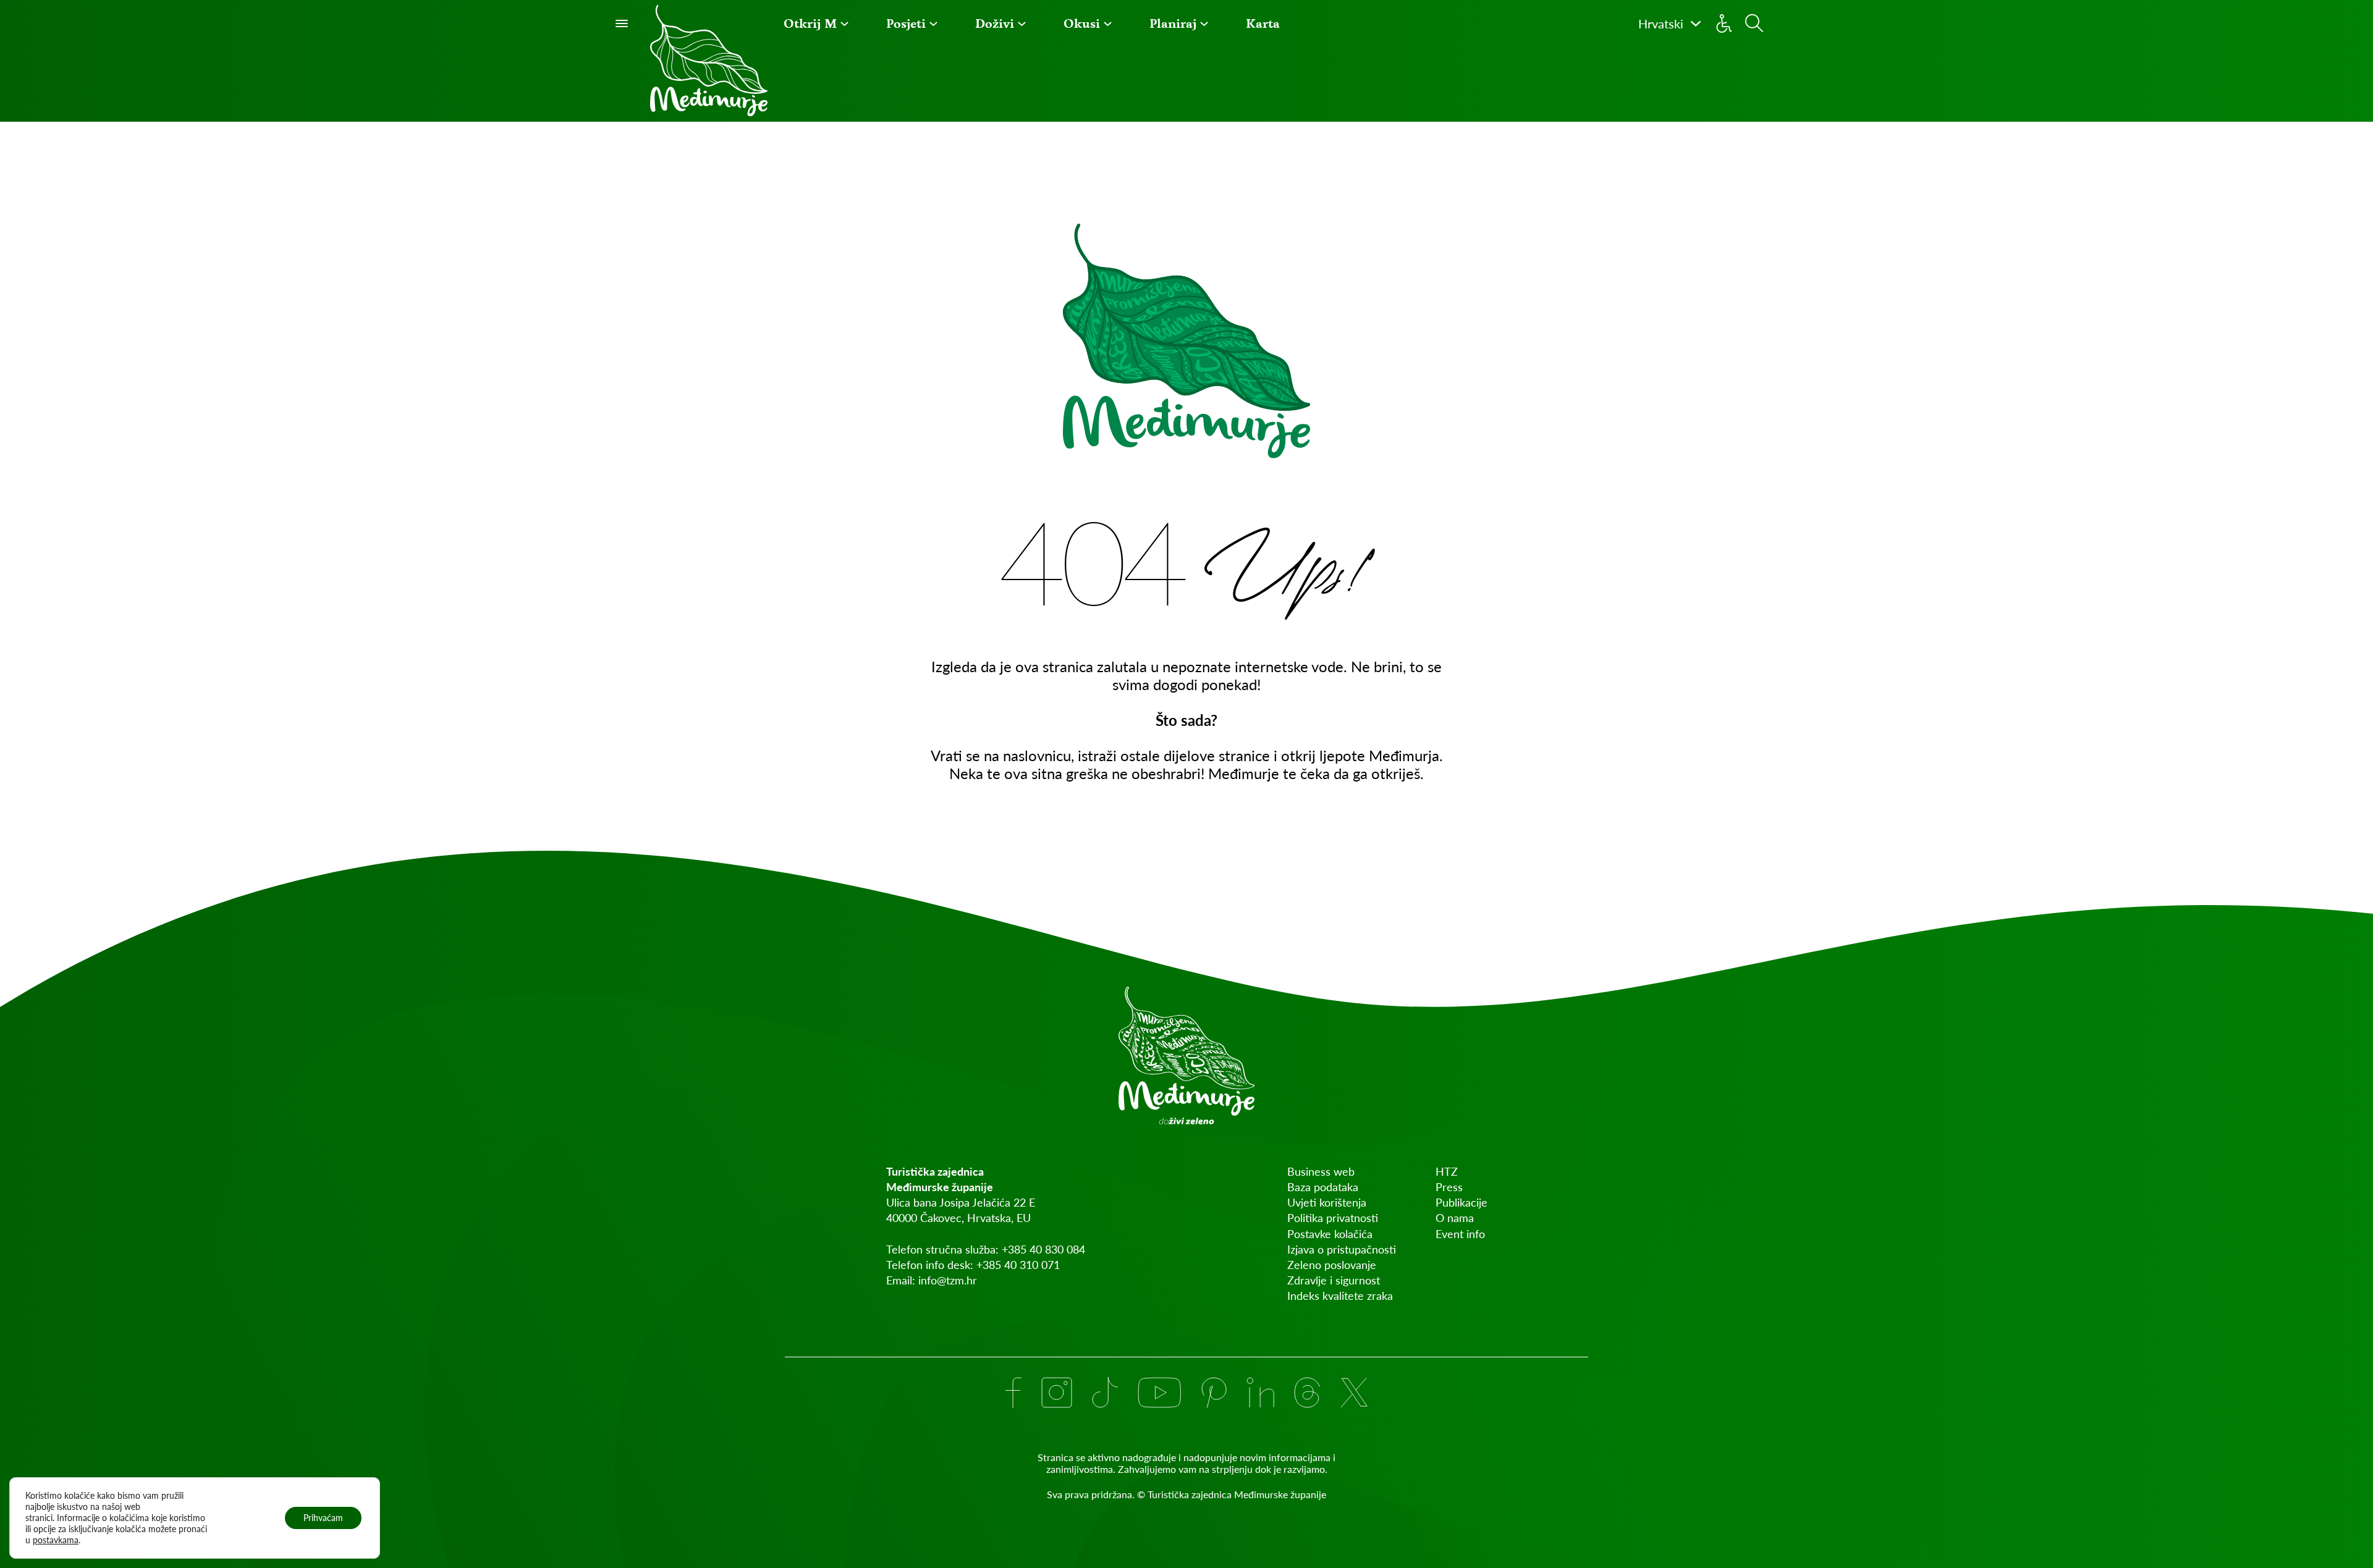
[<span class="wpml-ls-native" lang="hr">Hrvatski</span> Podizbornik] (1696, 23)
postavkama (56, 1540)
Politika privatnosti (1333, 1218)
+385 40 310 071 (1018, 1265)
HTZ (1447, 1171)
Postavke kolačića (1330, 1234)
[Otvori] (622, 23)
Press (1449, 1187)
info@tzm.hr (948, 1280)
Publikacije (1461, 1202)
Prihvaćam (323, 1518)
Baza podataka (1323, 1187)
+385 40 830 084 (1043, 1249)
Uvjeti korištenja (1327, 1202)
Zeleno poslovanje (1332, 1265)
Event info (1460, 1234)
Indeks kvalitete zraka (1340, 1296)
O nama (1455, 1218)
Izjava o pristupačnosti (1342, 1249)
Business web (1321, 1171)
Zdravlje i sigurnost (1334, 1280)
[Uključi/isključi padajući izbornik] (844, 24)
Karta (1263, 23)
